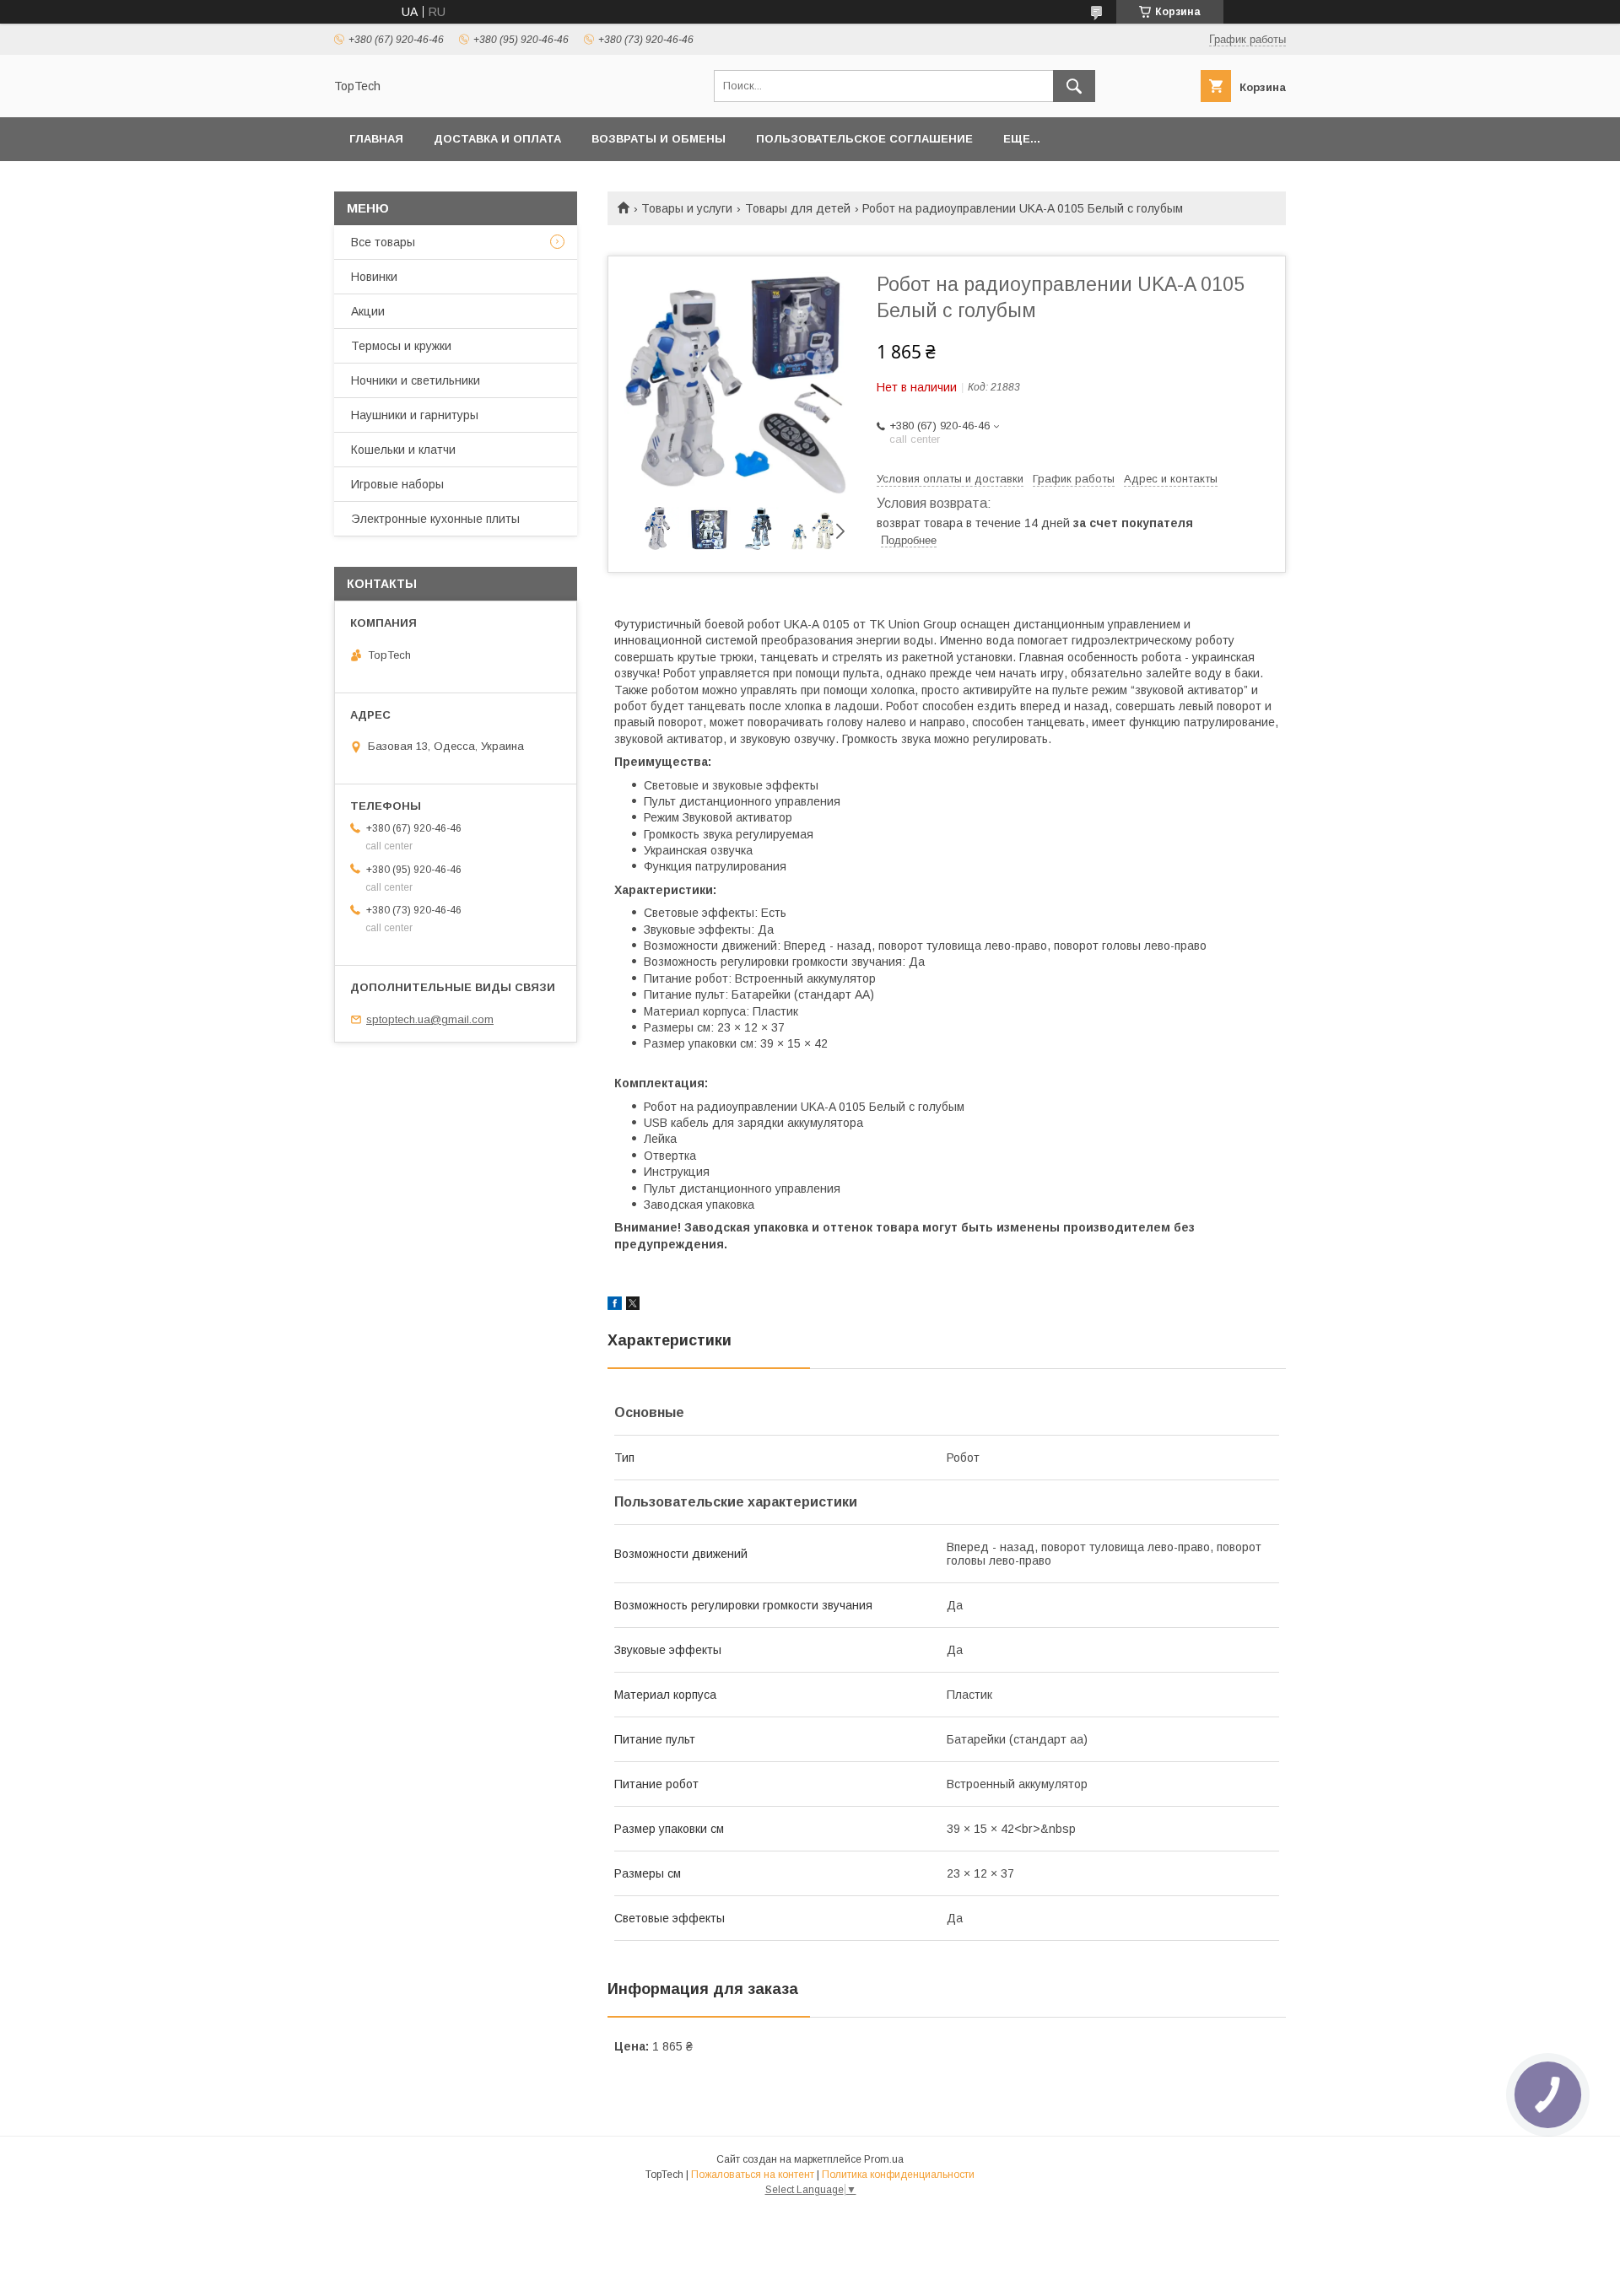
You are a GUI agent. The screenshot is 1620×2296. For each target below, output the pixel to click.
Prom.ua (884, 2159)
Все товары (383, 242)
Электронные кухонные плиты (435, 519)
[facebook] (615, 1306)
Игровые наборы (397, 484)
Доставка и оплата (497, 139)
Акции (368, 311)
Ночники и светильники (416, 380)
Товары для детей (798, 208)
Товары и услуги (687, 208)
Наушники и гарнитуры (415, 415)
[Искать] (1074, 86)
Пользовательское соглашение (864, 139)
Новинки (374, 277)
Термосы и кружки (401, 346)
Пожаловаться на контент (753, 2175)
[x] (633, 1306)
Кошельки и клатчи (403, 450)
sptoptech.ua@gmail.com (430, 1019)
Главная (376, 139)
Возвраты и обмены (659, 139)
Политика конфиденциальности (898, 2175)
